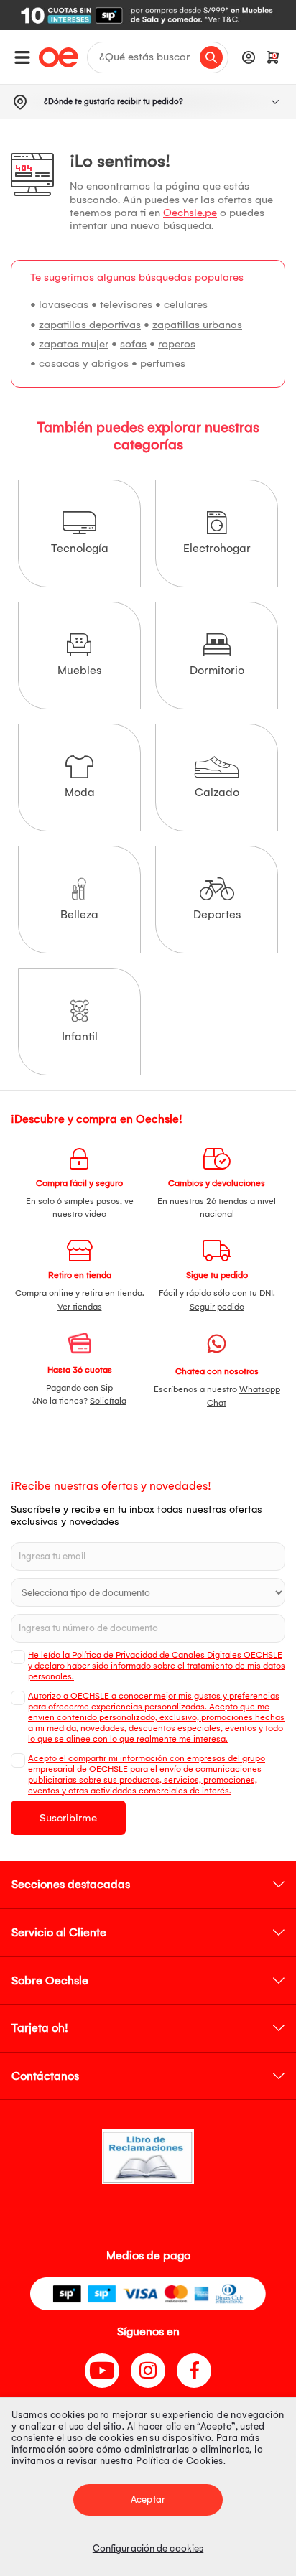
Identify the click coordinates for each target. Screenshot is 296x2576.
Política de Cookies (180, 2461)
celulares (186, 304)
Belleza (79, 914)
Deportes (217, 914)
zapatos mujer (74, 344)
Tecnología (80, 548)
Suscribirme (68, 1818)
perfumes (163, 363)
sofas (133, 344)
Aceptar (148, 2500)
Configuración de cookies (148, 2548)
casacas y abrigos (84, 363)
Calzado (217, 792)
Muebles (79, 670)
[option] (148, 15)
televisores (126, 304)
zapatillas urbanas (197, 325)
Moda (80, 792)
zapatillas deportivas (90, 325)
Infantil (80, 1036)
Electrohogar (217, 548)
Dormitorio (217, 670)
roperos (177, 344)
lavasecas (64, 304)
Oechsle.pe (190, 213)
